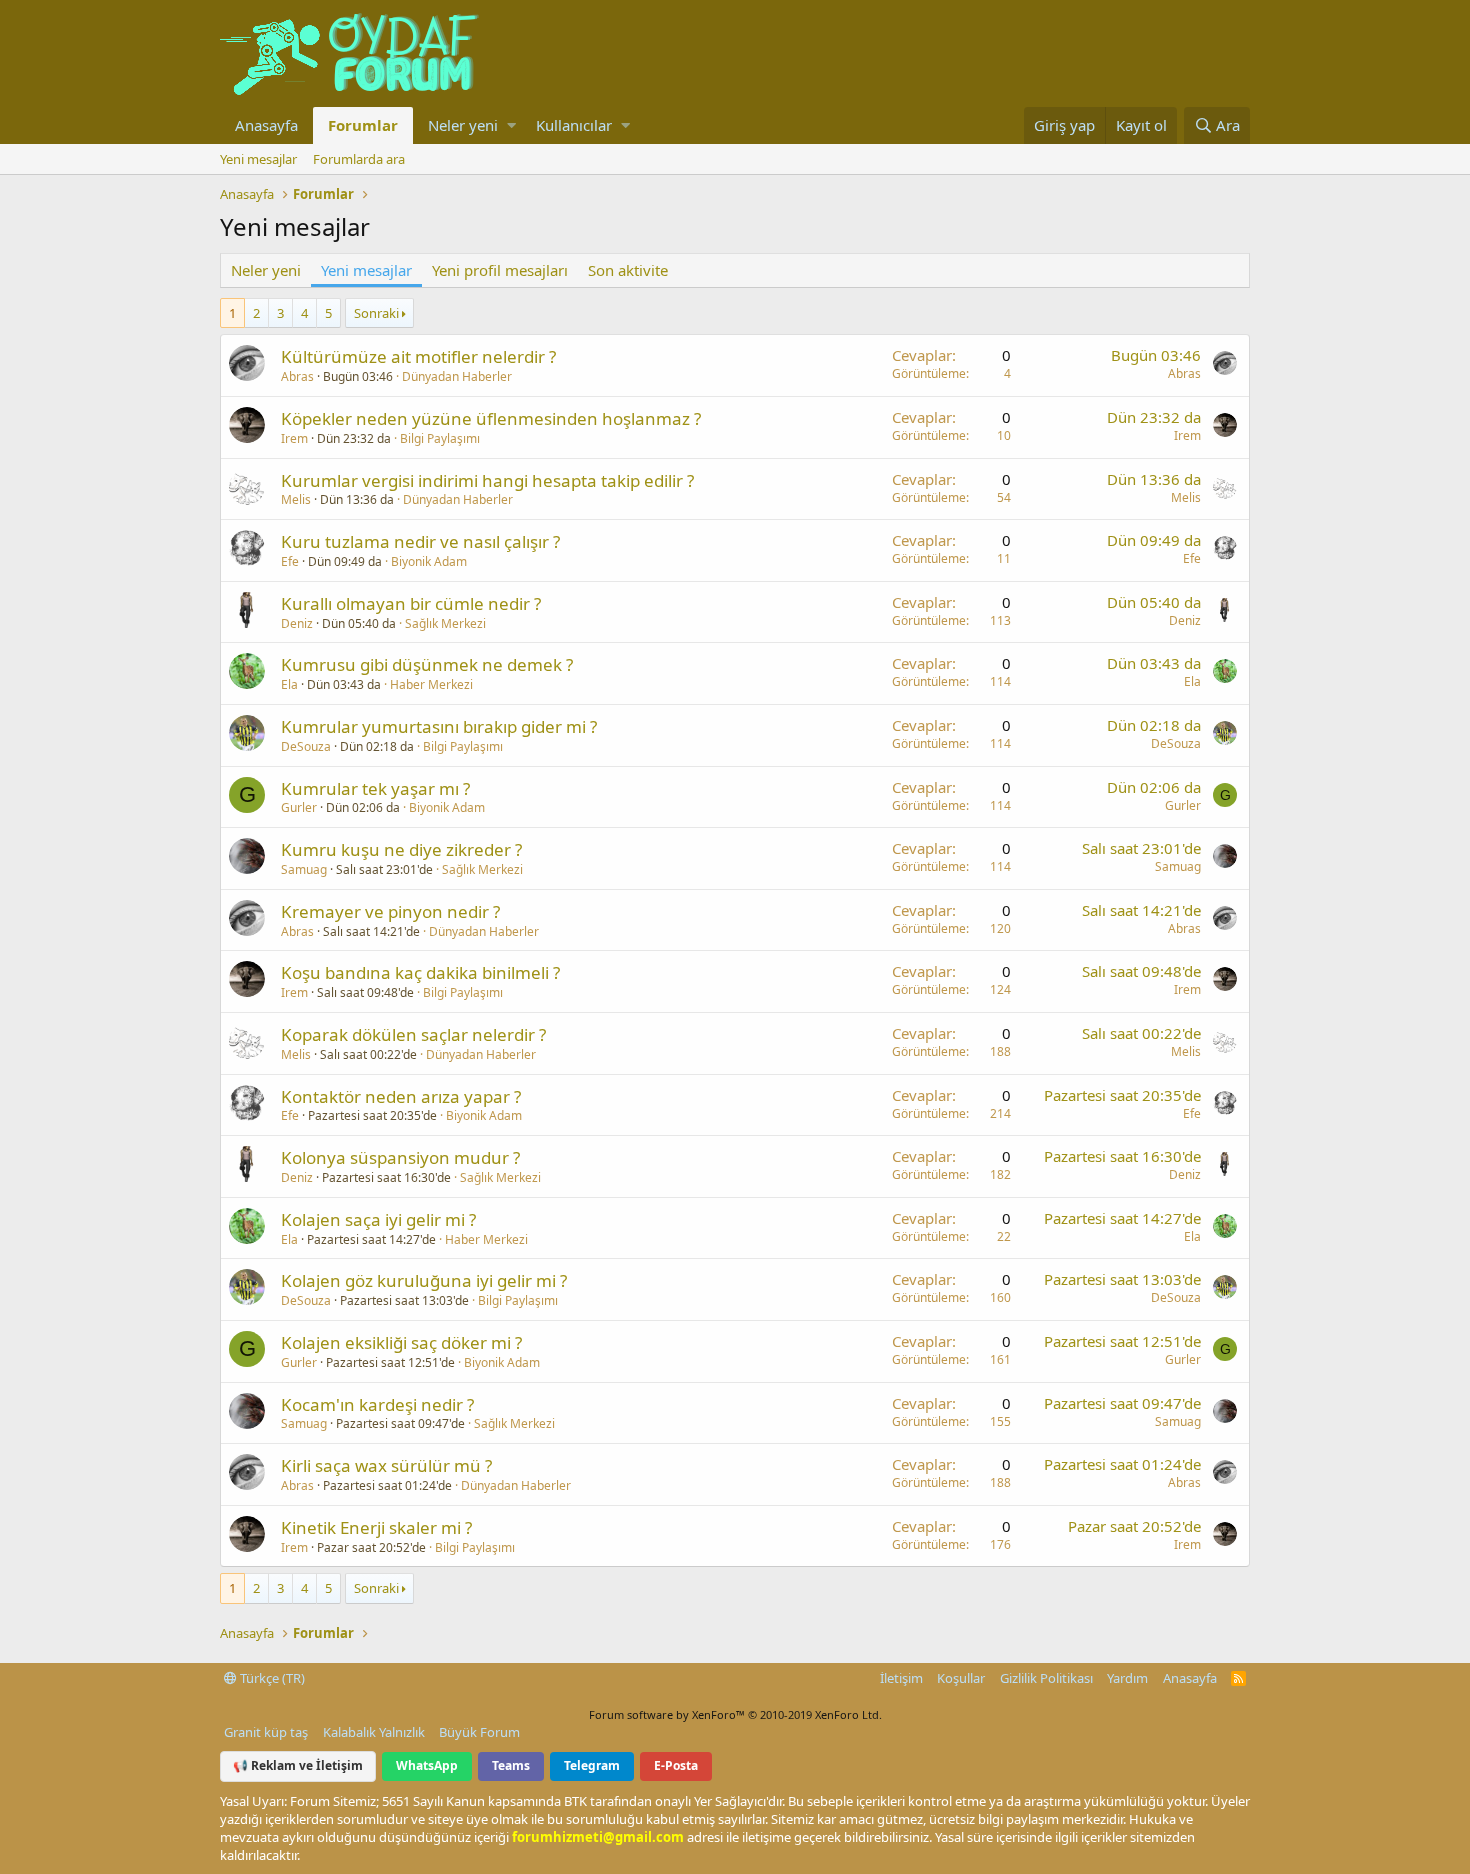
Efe (290, 561)
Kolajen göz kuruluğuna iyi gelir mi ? (424, 1280)
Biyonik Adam (429, 561)
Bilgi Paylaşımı (440, 438)
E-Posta (676, 1765)
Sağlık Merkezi (445, 623)
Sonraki (376, 313)
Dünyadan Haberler (457, 376)
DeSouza (306, 746)
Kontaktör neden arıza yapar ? (401, 1096)
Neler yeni (463, 125)
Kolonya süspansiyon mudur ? (400, 1157)
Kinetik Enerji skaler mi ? (376, 1527)
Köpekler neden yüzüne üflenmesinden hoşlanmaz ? (491, 418)
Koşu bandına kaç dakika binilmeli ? (420, 972)
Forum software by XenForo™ (735, 1714)
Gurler (299, 807)
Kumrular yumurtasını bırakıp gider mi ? (439, 726)
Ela (289, 684)
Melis (296, 499)
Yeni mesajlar (258, 159)
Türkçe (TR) (271, 1678)
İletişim (901, 1678)
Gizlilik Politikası (1046, 1678)
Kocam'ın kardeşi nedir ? (377, 1404)
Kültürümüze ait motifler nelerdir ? (418, 356)
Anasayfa (266, 125)
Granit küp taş (266, 1732)
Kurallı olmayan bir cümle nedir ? (411, 603)
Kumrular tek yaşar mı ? (375, 788)
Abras (297, 376)
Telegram (592, 1765)
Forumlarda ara (359, 159)
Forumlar (363, 125)
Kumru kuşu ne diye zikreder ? (401, 849)
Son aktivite (628, 270)
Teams (511, 1765)
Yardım (1127, 1678)
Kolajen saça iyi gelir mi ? (378, 1219)
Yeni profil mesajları (500, 270)
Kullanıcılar (574, 125)
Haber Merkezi (431, 684)
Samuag (304, 869)
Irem (294, 438)
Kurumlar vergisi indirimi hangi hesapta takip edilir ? (487, 480)
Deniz (297, 623)
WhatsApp (427, 1765)
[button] (511, 125)
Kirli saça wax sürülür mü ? (386, 1465)
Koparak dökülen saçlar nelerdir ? (413, 1034)
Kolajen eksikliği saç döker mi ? (401, 1342)
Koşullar (961, 1678)
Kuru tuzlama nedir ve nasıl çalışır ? (420, 541)
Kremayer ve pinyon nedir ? (390, 911)
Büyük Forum (479, 1732)
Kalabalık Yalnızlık (374, 1732)
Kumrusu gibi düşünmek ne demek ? (427, 664)
